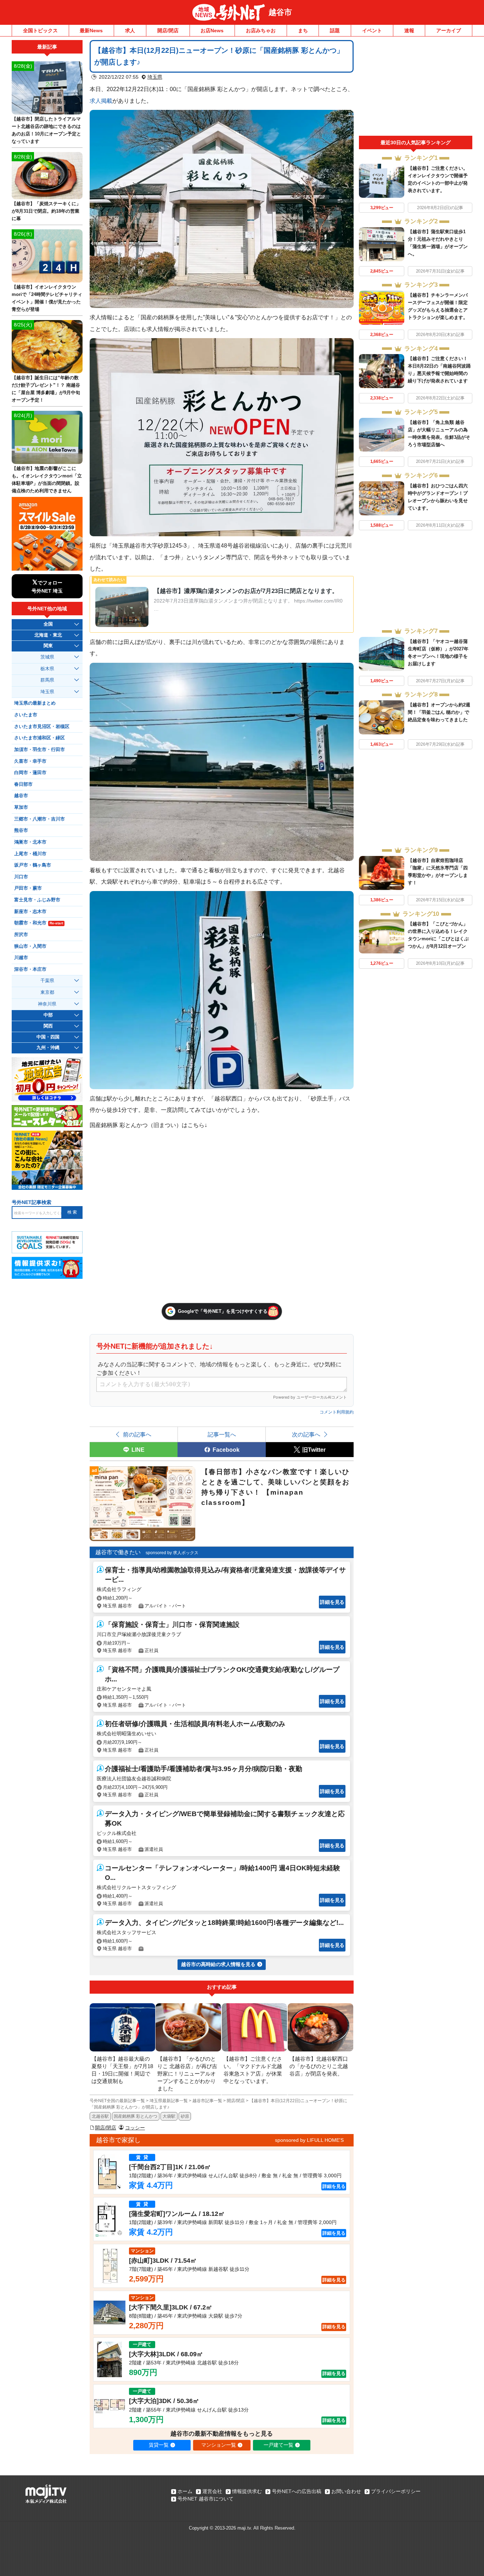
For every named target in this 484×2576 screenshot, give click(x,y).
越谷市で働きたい (118, 1552)
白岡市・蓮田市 (30, 773)
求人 (130, 30)
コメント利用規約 (337, 1412)
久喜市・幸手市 (30, 761)
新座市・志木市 (30, 912)
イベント (372, 30)
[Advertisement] (416, 88)
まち (303, 30)
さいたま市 (26, 715)
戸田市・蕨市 (28, 888)
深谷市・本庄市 (30, 969)
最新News (91, 30)
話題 (335, 30)
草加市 (21, 807)
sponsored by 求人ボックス (172, 1553)
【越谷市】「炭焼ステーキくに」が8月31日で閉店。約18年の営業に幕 (46, 211)
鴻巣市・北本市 (30, 842)
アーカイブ (449, 30)
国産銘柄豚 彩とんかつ (136, 2116)
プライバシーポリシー (396, 2491)
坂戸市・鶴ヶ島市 (33, 865)
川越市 (21, 958)
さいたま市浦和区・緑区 (40, 738)
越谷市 (280, 12)
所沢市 (21, 935)
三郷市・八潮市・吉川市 (40, 819)
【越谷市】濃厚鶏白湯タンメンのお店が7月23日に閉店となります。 (246, 591)
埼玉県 (155, 77)
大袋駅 (169, 2116)
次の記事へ (306, 1434)
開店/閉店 (168, 30)
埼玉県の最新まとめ (35, 703)
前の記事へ (137, 1434)
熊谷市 (21, 830)
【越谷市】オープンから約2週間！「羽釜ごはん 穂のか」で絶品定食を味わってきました (439, 712)
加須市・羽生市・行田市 (40, 750)
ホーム (185, 2491)
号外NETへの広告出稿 (297, 2491)
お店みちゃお (261, 30)
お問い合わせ (346, 2491)
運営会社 (212, 2491)
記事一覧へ (222, 1434)
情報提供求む (247, 2491)
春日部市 (23, 784)
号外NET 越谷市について (206, 2499)
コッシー (135, 2128)
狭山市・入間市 (30, 946)
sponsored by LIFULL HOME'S (309, 2140)
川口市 (21, 877)
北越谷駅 (100, 2116)
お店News (212, 30)
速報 (409, 30)
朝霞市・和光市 (39, 923)
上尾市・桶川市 (30, 854)
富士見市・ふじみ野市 (37, 900)
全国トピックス (40, 30)
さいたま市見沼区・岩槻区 (42, 727)
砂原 (185, 2116)
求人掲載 (101, 101)
